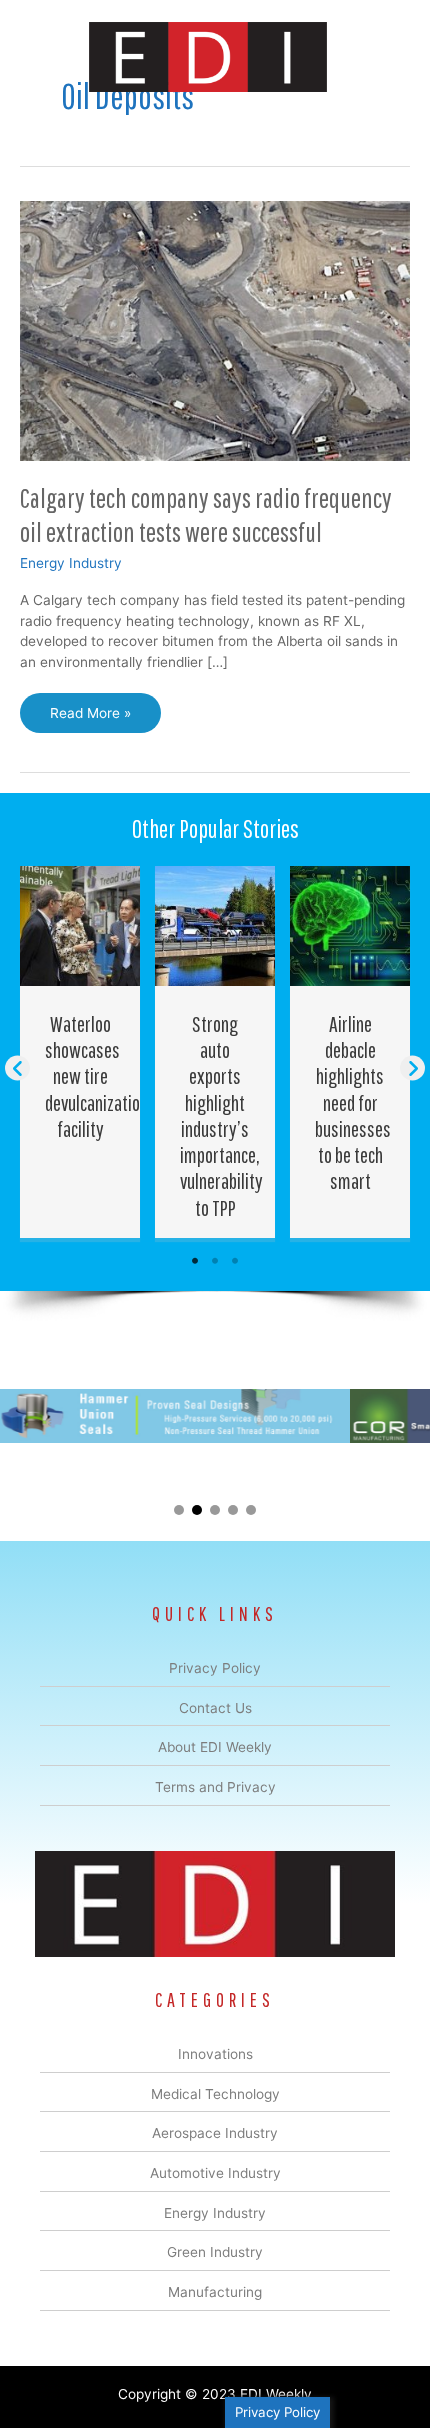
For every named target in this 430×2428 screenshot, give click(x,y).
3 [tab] (235, 1261)
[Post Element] (80, 1052)
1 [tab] (195, 1261)
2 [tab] (215, 1261)
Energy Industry (71, 563)
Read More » (90, 719)
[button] (17, 1068)
